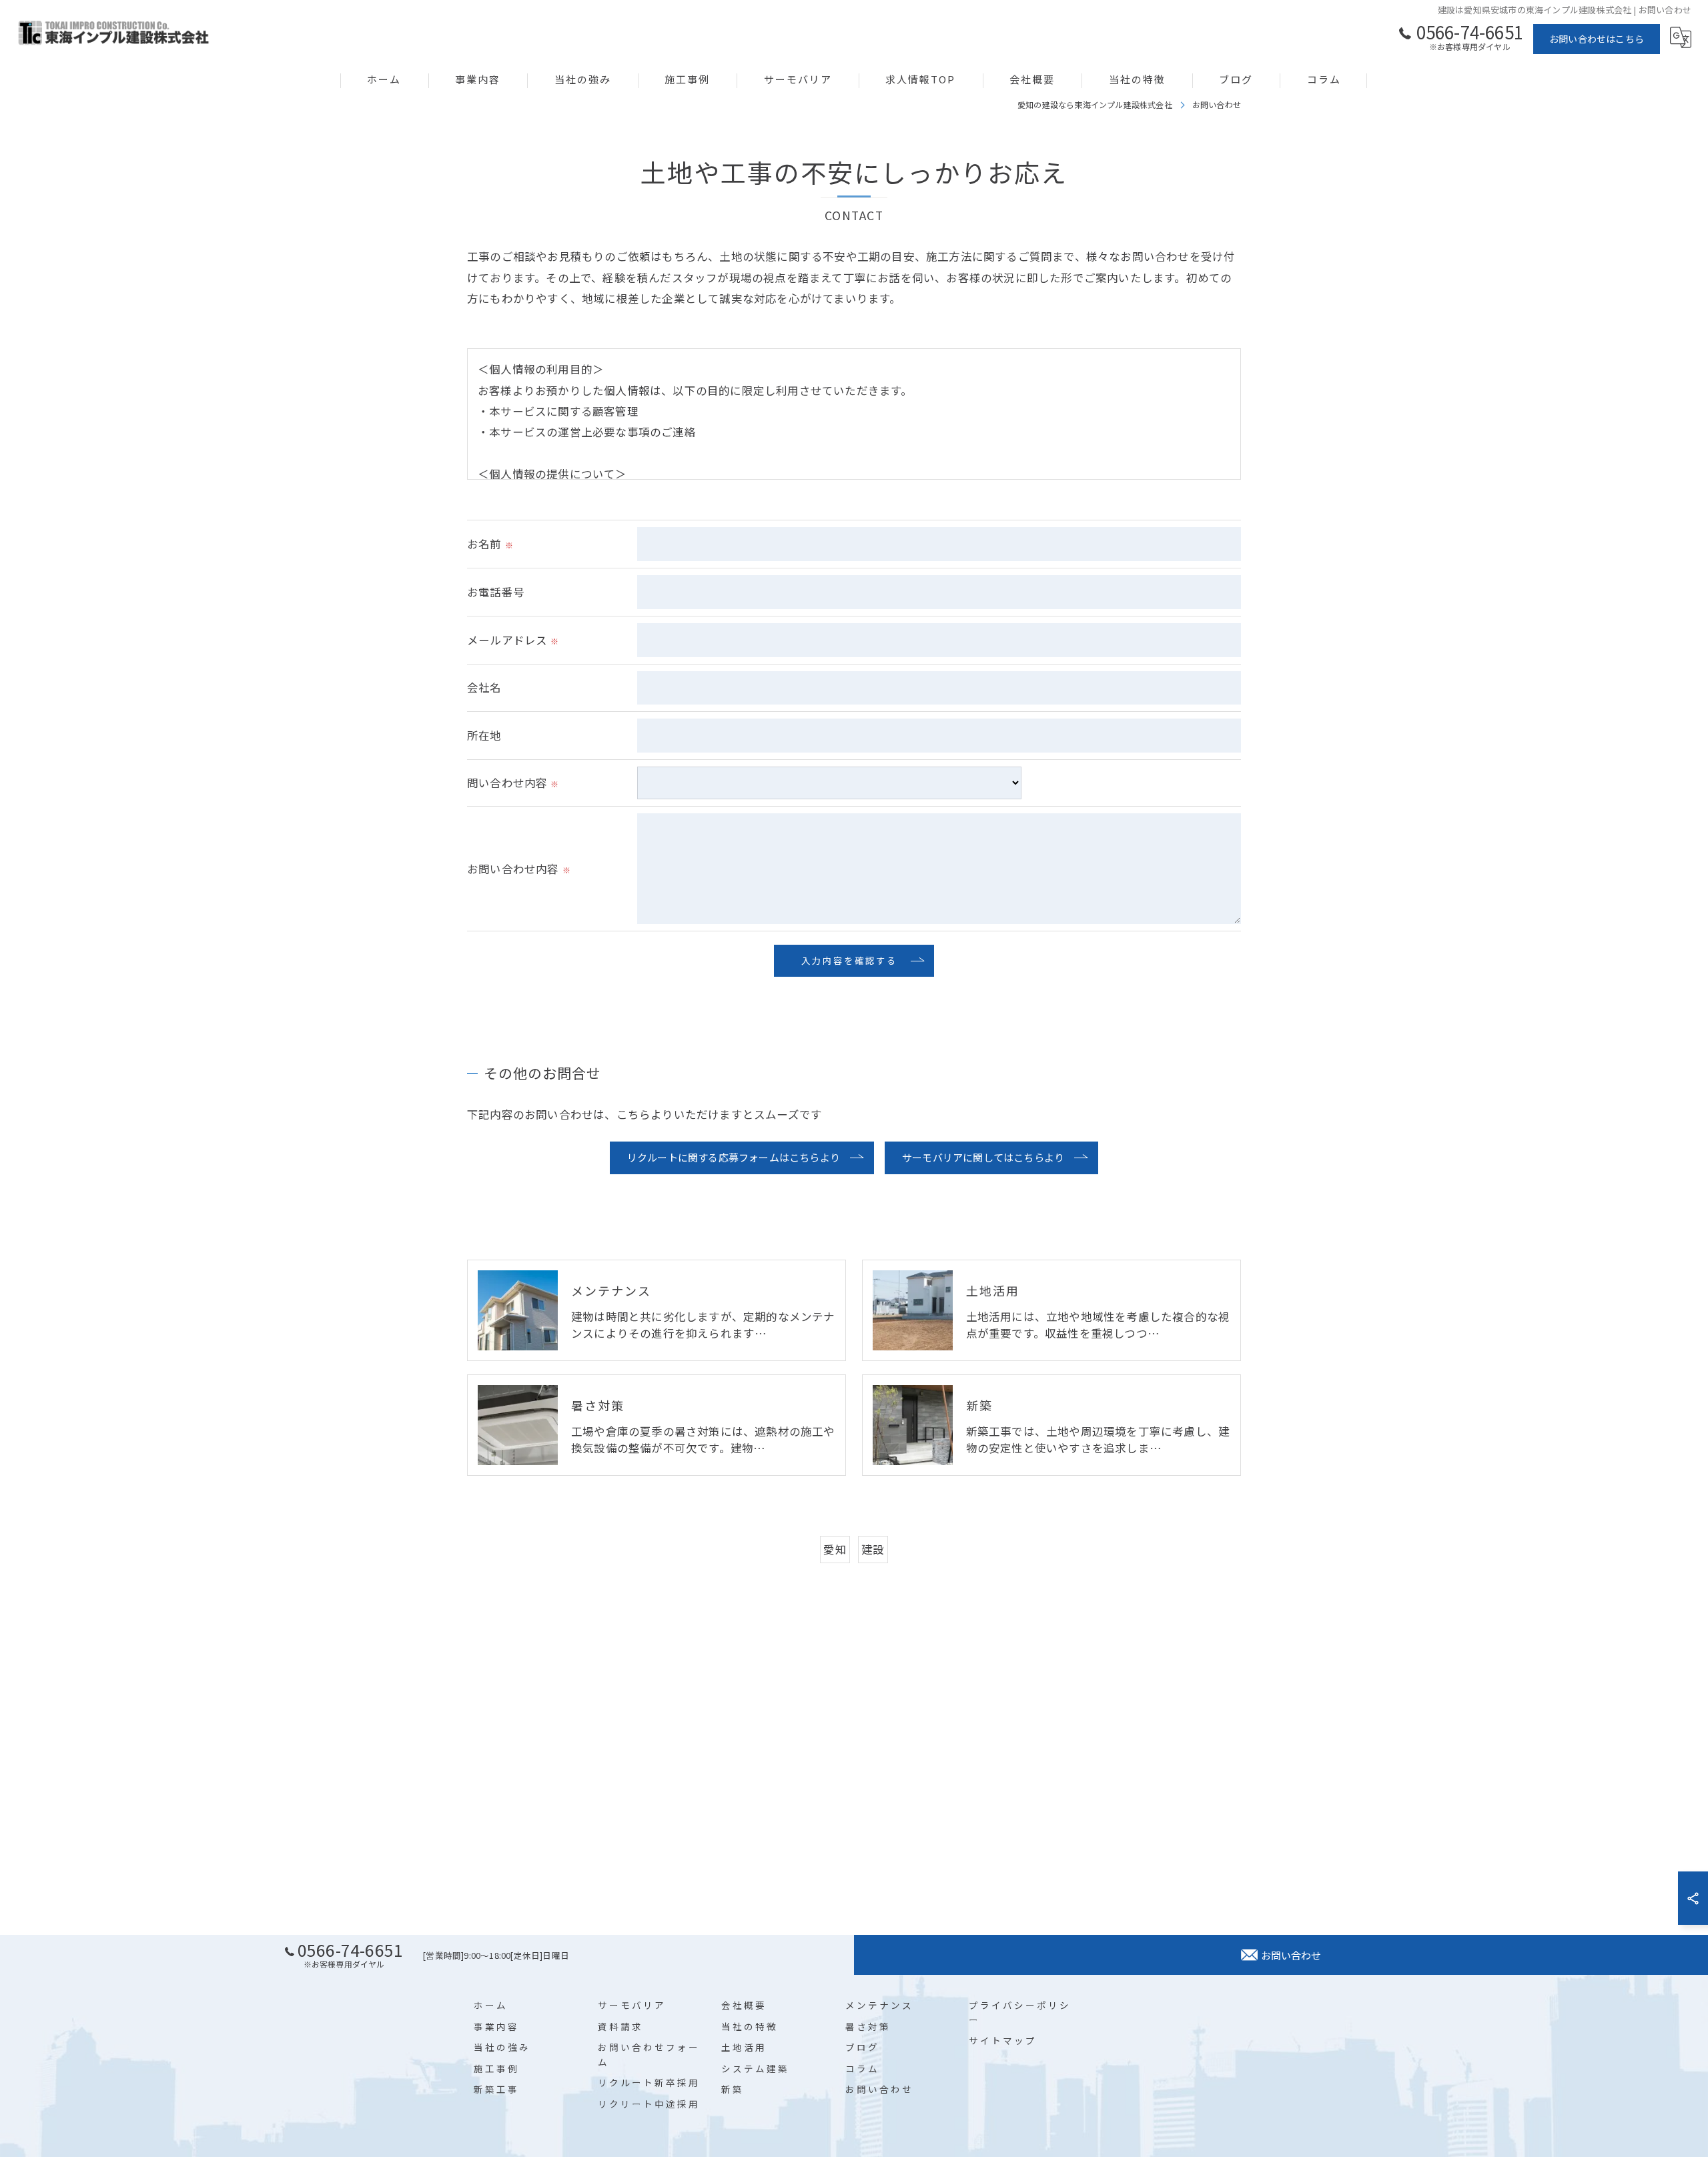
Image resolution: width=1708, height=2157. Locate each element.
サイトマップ (1003, 2040)
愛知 (835, 1549)
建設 (873, 1549)
